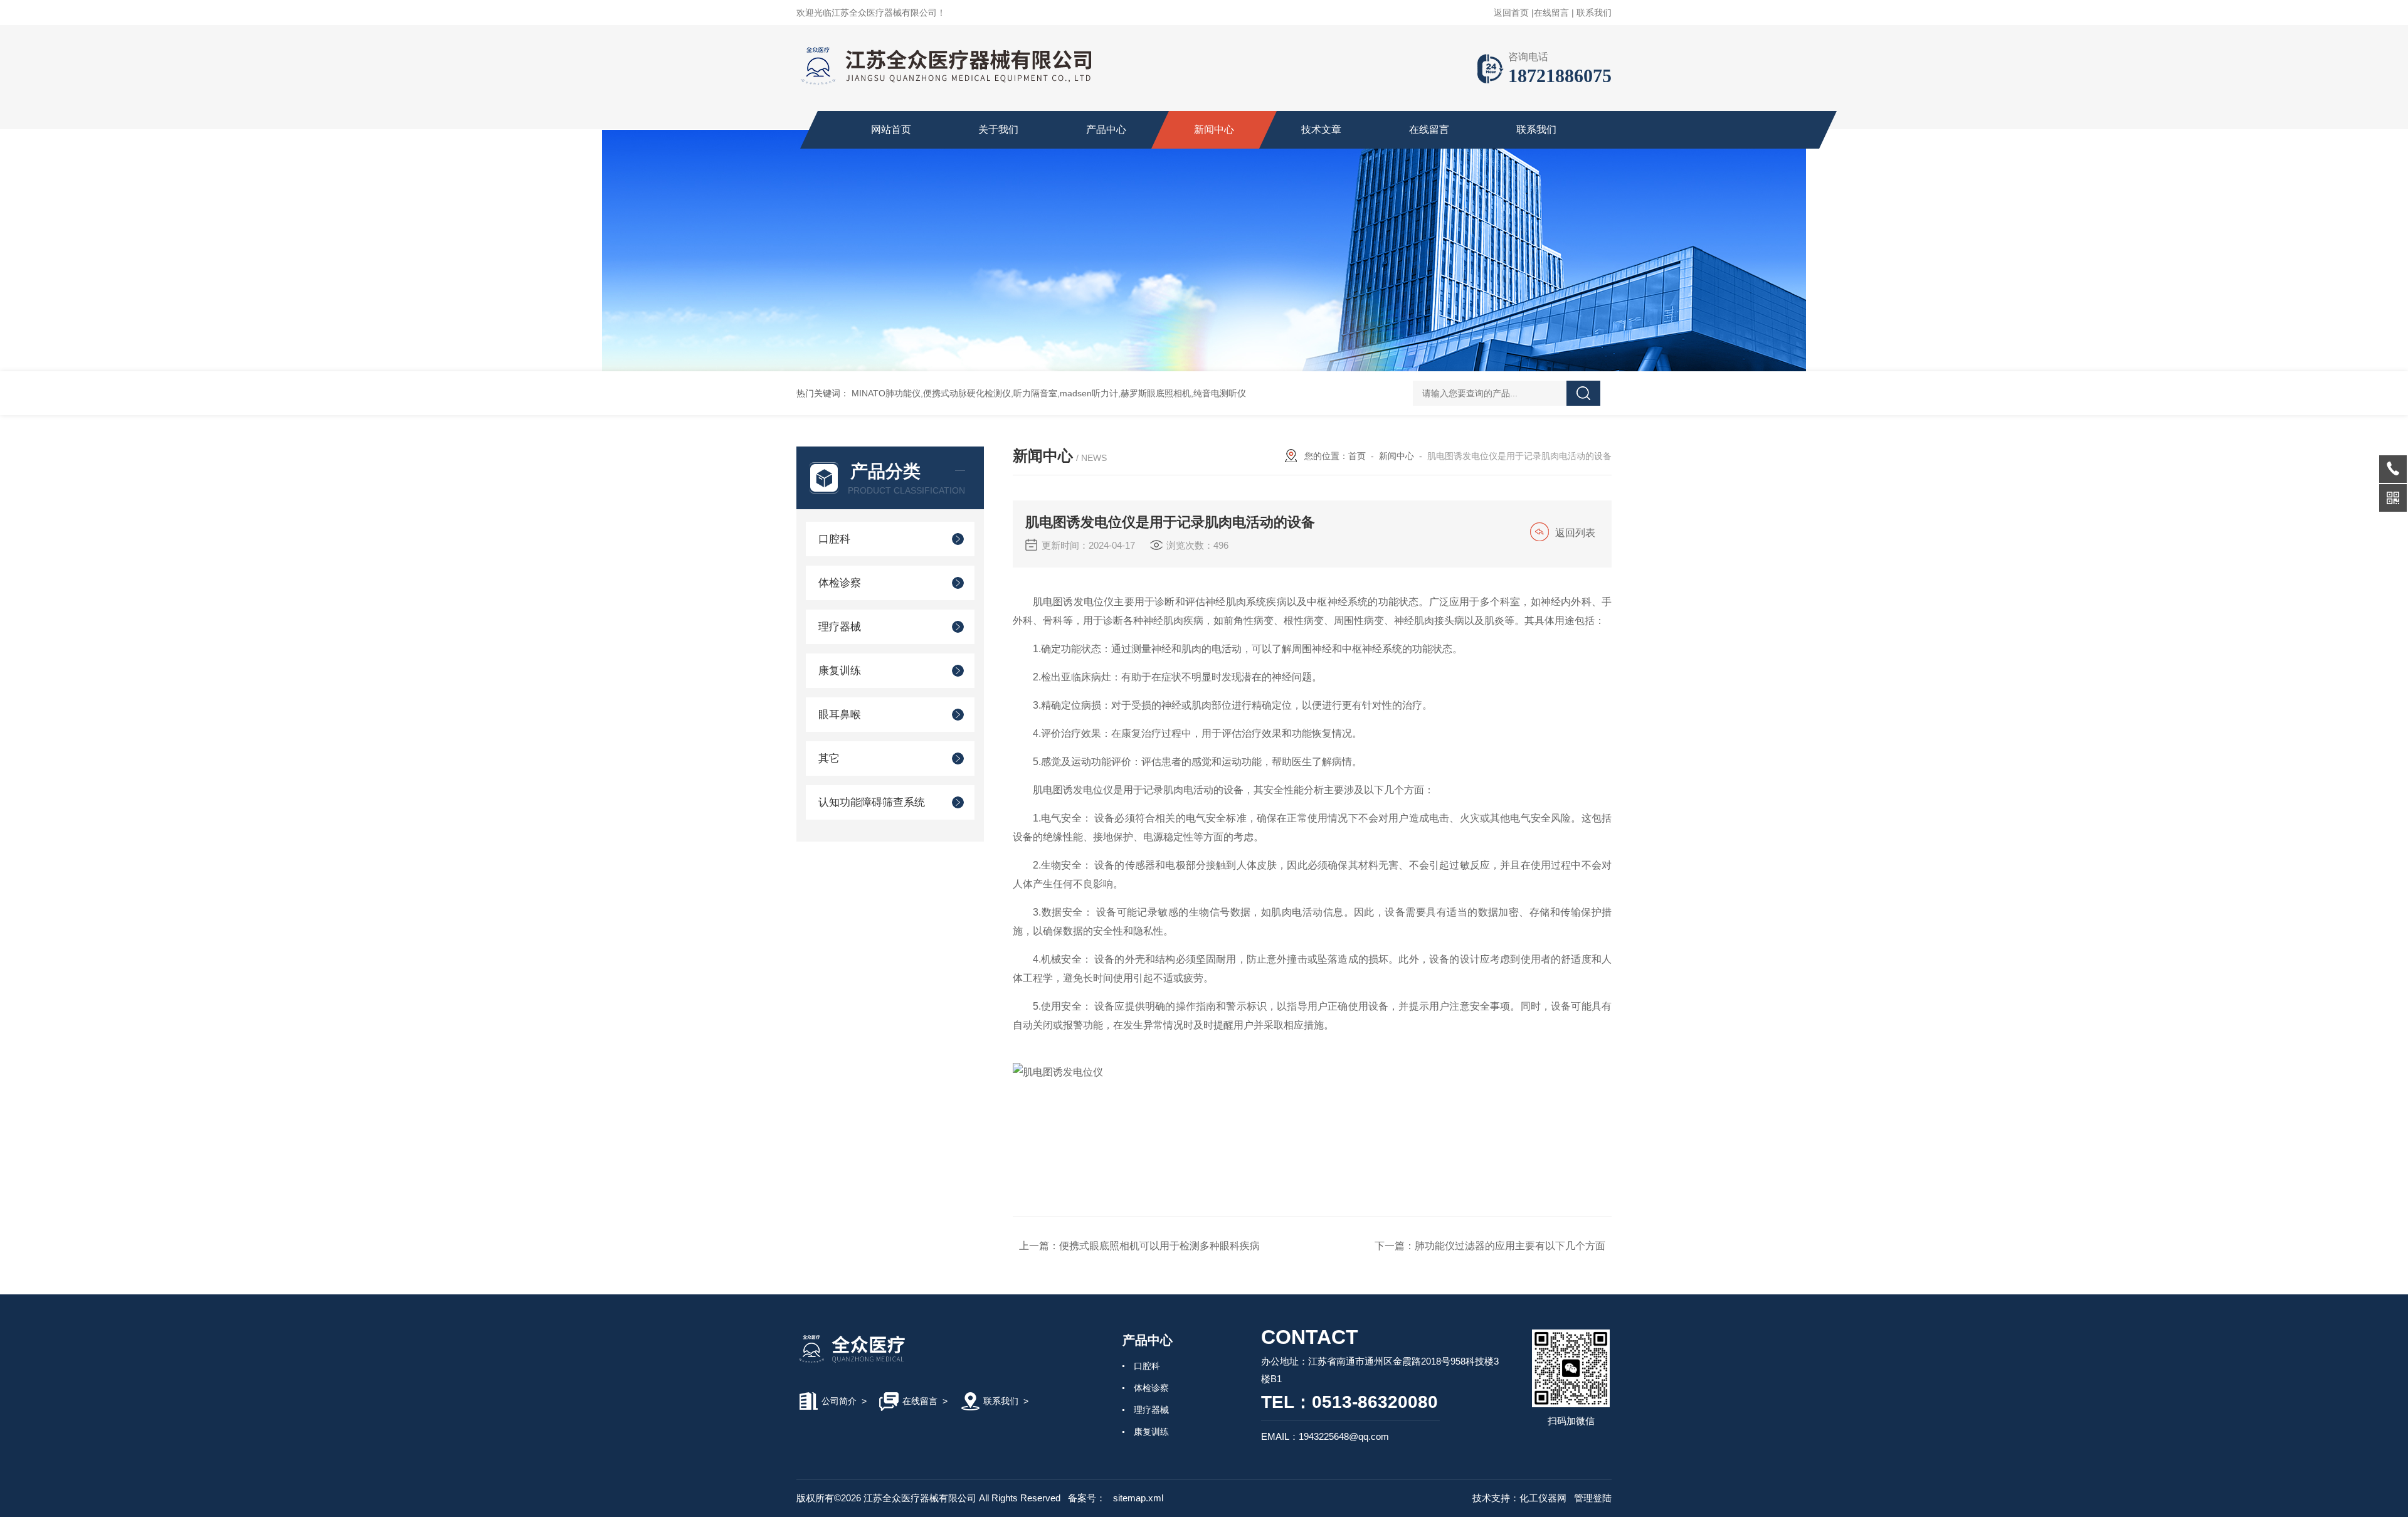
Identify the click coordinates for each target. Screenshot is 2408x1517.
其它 (829, 758)
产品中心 (1106, 129)
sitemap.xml (1138, 1498)
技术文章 (1321, 129)
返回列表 (1575, 533)
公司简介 (839, 1401)
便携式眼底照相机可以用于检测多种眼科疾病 (1159, 1246)
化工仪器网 (1543, 1498)
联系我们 (1594, 13)
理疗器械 (840, 627)
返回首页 (1511, 13)
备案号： (1087, 1498)
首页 (1357, 456)
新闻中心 (1214, 129)
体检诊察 (840, 583)
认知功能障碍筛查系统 (872, 802)
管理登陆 (1593, 1498)
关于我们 (998, 129)
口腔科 (834, 539)
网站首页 (891, 129)
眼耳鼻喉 (840, 715)
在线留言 (1551, 13)
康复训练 (840, 671)
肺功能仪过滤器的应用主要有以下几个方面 (1510, 1246)
